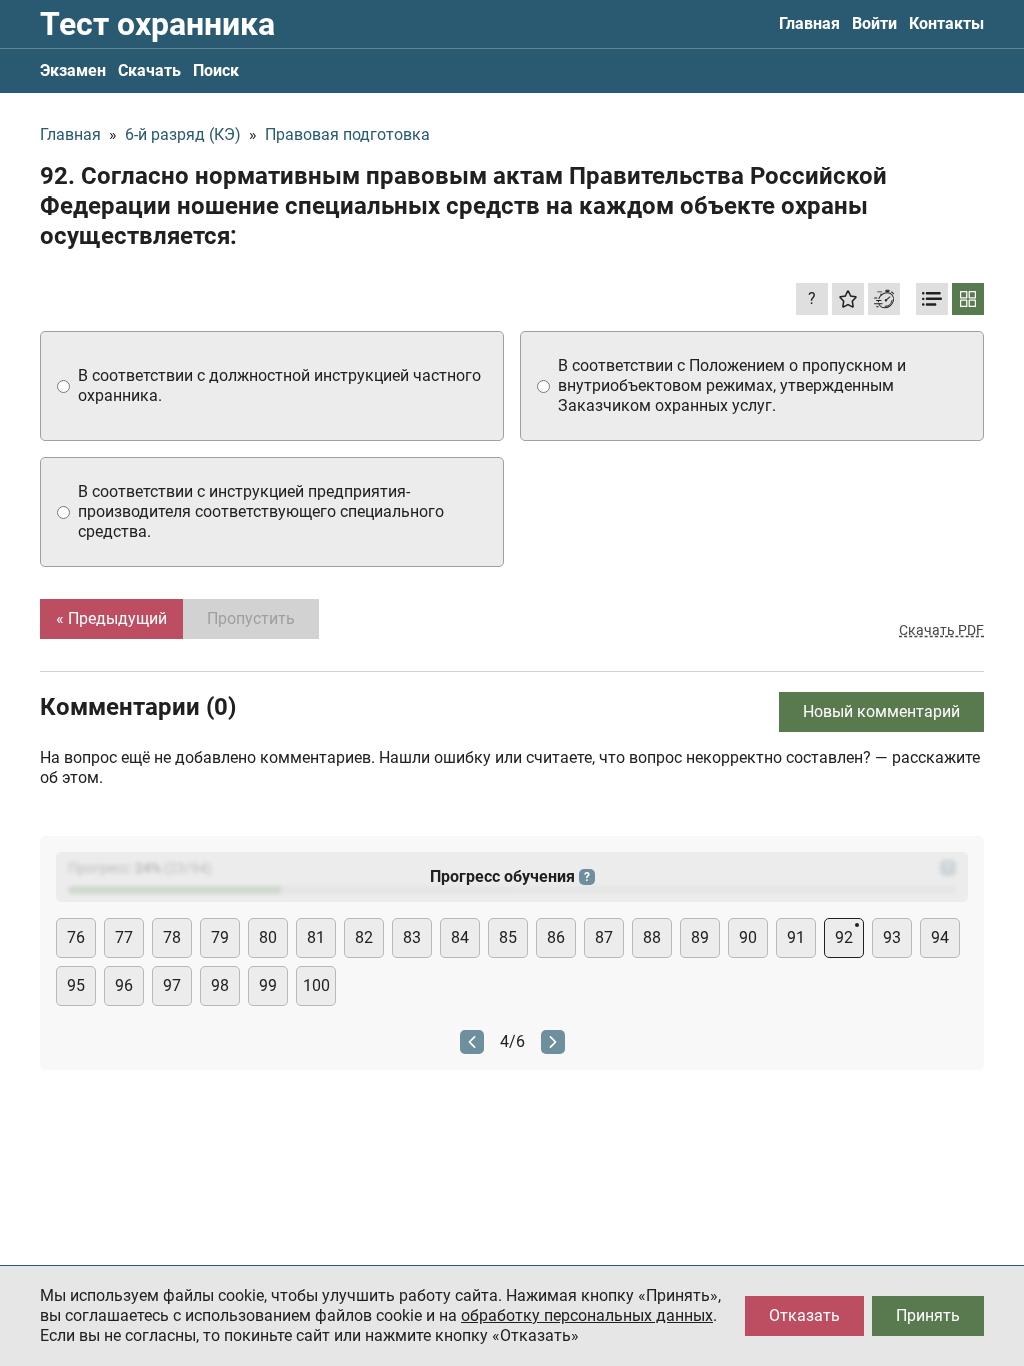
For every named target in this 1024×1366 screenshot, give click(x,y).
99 (268, 985)
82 (364, 937)
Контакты (946, 23)
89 (700, 937)
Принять (928, 1315)
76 (76, 937)
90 (748, 937)
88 (652, 937)
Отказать (804, 1315)
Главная (809, 23)
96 (124, 985)
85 (508, 937)
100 (316, 985)
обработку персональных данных (587, 1315)
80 (268, 937)
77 (124, 937)
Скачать (149, 70)
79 (220, 937)
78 (172, 937)
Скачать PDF (941, 630)
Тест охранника (157, 24)
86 (556, 937)
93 (892, 937)
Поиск (216, 70)
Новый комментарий (881, 711)
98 (220, 985)
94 (940, 937)
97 (172, 985)
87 (604, 937)
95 (76, 985)
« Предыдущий (111, 618)
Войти (874, 23)
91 (796, 937)
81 (316, 937)
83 (412, 937)
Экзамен (73, 70)
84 (460, 937)
